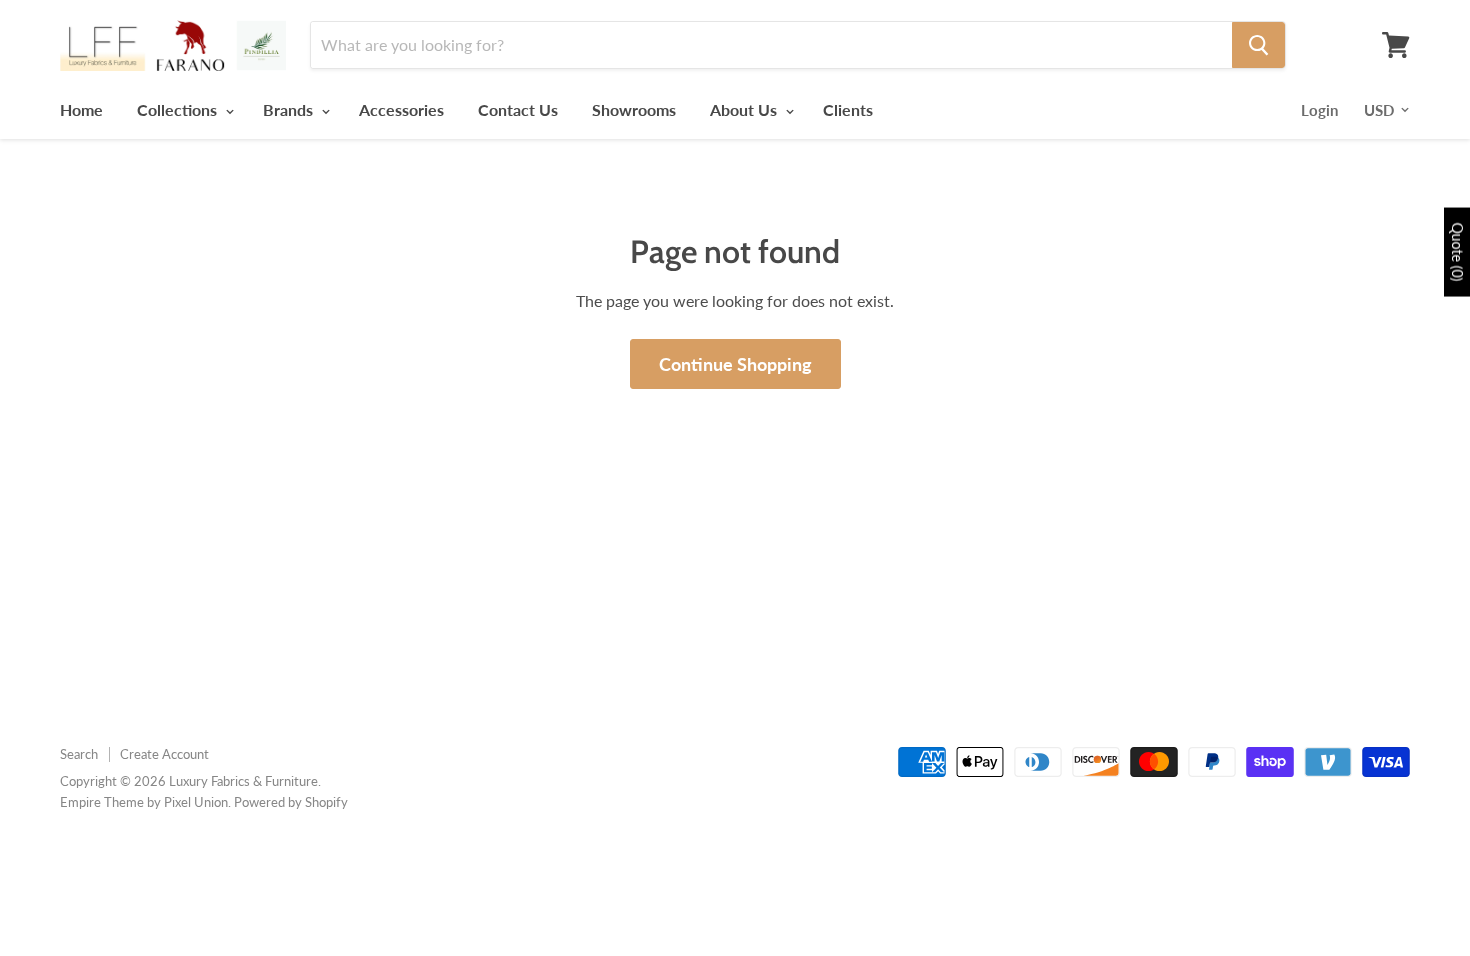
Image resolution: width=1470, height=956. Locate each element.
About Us (745, 109)
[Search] (1258, 45)
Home (81, 109)
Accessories (401, 109)
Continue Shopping (735, 364)
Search (79, 754)
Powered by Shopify (291, 802)
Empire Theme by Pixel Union (144, 802)
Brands (290, 109)
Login (1319, 110)
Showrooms (634, 109)
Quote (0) (1457, 252)
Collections (179, 109)
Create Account (164, 754)
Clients (848, 109)
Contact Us (518, 109)
